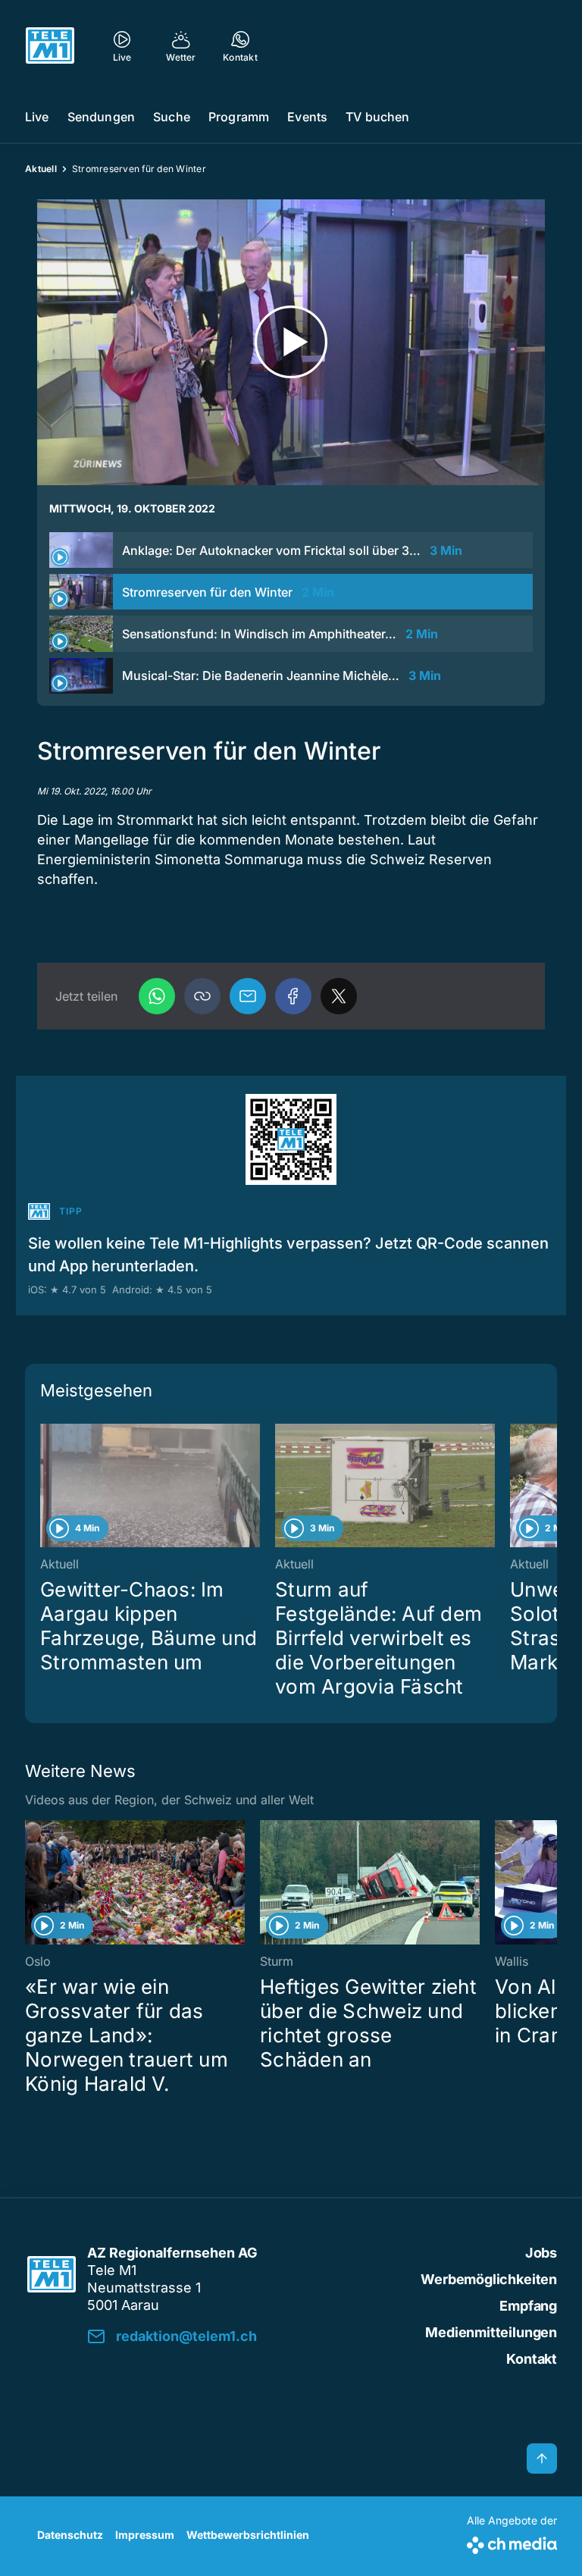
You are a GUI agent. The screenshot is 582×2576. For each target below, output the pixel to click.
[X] (339, 996)
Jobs (541, 2253)
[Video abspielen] (291, 342)
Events (307, 117)
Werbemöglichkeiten (489, 2279)
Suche (172, 117)
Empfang (528, 2306)
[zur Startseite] (50, 45)
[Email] (248, 996)
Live (37, 117)
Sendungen (101, 117)
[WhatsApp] (157, 996)
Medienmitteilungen (491, 2332)
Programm (239, 117)
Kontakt (532, 2359)
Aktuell (41, 169)
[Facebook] (293, 996)
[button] (202, 996)
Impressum (145, 2535)
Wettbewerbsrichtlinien (248, 2535)
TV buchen (377, 117)
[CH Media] (512, 2542)
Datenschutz (70, 2535)
